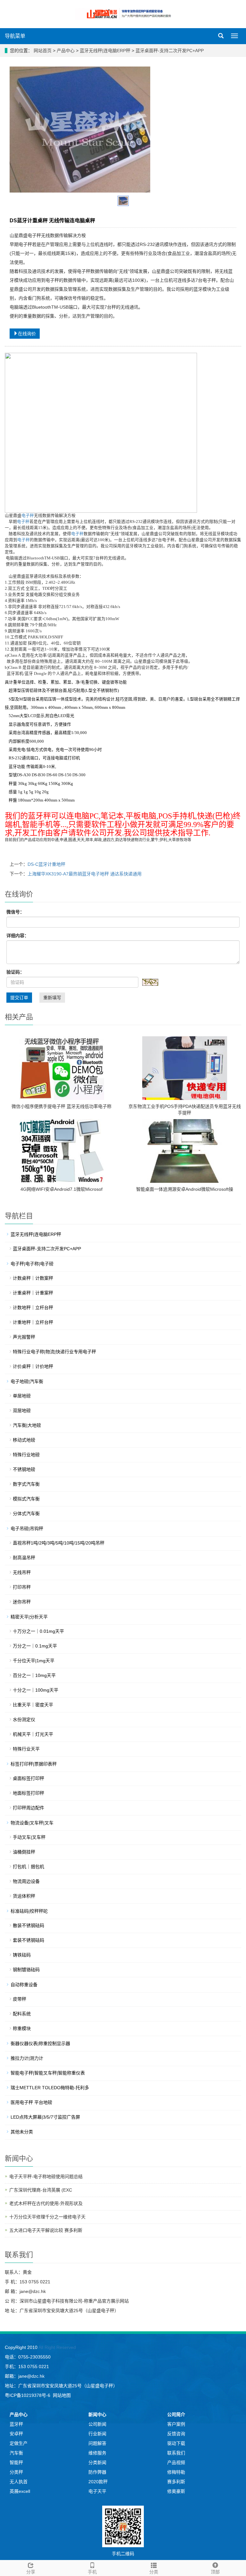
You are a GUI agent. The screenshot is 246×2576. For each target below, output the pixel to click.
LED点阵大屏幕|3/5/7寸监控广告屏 (45, 2117)
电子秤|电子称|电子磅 (32, 1264)
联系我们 (176, 2453)
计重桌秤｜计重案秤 (33, 1293)
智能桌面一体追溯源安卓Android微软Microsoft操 (185, 1189)
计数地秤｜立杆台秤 (33, 1308)
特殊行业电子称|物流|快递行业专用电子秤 (54, 1352)
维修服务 (97, 2453)
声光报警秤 (24, 1337)
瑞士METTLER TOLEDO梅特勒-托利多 (50, 2088)
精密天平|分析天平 (29, 1617)
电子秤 (28, 516)
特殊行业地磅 (26, 1455)
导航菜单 (15, 36)
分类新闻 (97, 2462)
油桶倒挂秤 (24, 1852)
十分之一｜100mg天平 (36, 1690)
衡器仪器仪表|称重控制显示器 (40, 2043)
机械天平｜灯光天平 (33, 1734)
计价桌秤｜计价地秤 (33, 1366)
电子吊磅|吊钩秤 (27, 1529)
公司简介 (176, 2414)
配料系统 (22, 2014)
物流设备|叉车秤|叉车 (32, 1823)
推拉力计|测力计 (27, 2058)
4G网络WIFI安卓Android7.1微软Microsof (61, 1189)
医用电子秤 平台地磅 (31, 2102)
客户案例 (176, 2424)
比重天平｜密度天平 (33, 1705)
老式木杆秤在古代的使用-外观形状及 (46, 2203)
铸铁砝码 (22, 1955)
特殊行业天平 (26, 1749)
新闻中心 (97, 2414)
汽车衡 (16, 2453)
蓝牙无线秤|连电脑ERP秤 (105, 51)
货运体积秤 (24, 1896)
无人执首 (19, 2482)
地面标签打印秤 (29, 1793)
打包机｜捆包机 (29, 1867)
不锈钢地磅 (24, 1469)
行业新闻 (97, 2434)
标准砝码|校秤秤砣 (29, 1911)
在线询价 (27, 334)
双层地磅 (22, 1410)
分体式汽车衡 (26, 1513)
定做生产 (19, 2443)
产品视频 (176, 2462)
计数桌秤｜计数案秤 (33, 1278)
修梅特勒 (176, 2472)
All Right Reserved (57, 2347)
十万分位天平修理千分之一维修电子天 (47, 2217)
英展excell (20, 2491)
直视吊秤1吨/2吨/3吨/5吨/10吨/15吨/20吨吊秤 (59, 1543)
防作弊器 (97, 2472)
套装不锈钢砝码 (29, 1940)
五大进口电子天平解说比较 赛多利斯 (46, 2230)
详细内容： (18, 936)
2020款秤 (98, 2482)
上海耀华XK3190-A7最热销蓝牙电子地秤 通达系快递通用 (85, 874)
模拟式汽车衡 (26, 1499)
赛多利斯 (176, 2482)
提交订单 (19, 998)
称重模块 (22, 2028)
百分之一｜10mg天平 (34, 1675)
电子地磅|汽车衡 (27, 1381)
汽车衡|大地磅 (27, 1425)
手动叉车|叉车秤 (29, 1837)
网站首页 (43, 51)
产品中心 (66, 51)
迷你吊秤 (22, 1602)
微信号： (15, 912)
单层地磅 (22, 1396)
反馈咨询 (176, 2434)
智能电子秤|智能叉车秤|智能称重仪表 (48, 2073)
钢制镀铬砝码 (26, 1970)
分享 (31, 2572)
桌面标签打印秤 (29, 1778)
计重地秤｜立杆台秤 (33, 1322)
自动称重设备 (24, 1985)
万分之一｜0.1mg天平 (35, 1646)
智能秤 (16, 2462)
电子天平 (97, 2491)
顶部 (215, 2572)
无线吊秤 (22, 1572)
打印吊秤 (22, 1587)
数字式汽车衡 (26, 1484)
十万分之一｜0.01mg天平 (38, 1631)
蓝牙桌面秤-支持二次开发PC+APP (169, 51)
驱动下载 (176, 2443)
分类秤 (16, 2472)
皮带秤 (20, 1999)
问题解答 (97, 2443)
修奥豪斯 (176, 2491)
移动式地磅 (24, 1440)
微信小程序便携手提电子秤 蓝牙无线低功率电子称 (61, 1106)
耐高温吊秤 (24, 1558)
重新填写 (52, 998)
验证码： (15, 972)
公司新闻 (97, 2424)
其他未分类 (22, 2132)
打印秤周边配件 (29, 1808)
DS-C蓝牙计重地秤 (46, 864)
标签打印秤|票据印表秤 (34, 1764)
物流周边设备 (26, 1881)
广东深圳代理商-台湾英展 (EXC (41, 2190)
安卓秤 (16, 2434)
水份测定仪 (24, 1719)
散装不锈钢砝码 (29, 1925)
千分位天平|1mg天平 (34, 1661)
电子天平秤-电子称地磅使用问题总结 (46, 2177)
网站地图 (62, 2395)
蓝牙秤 (16, 2424)
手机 (92, 2572)
